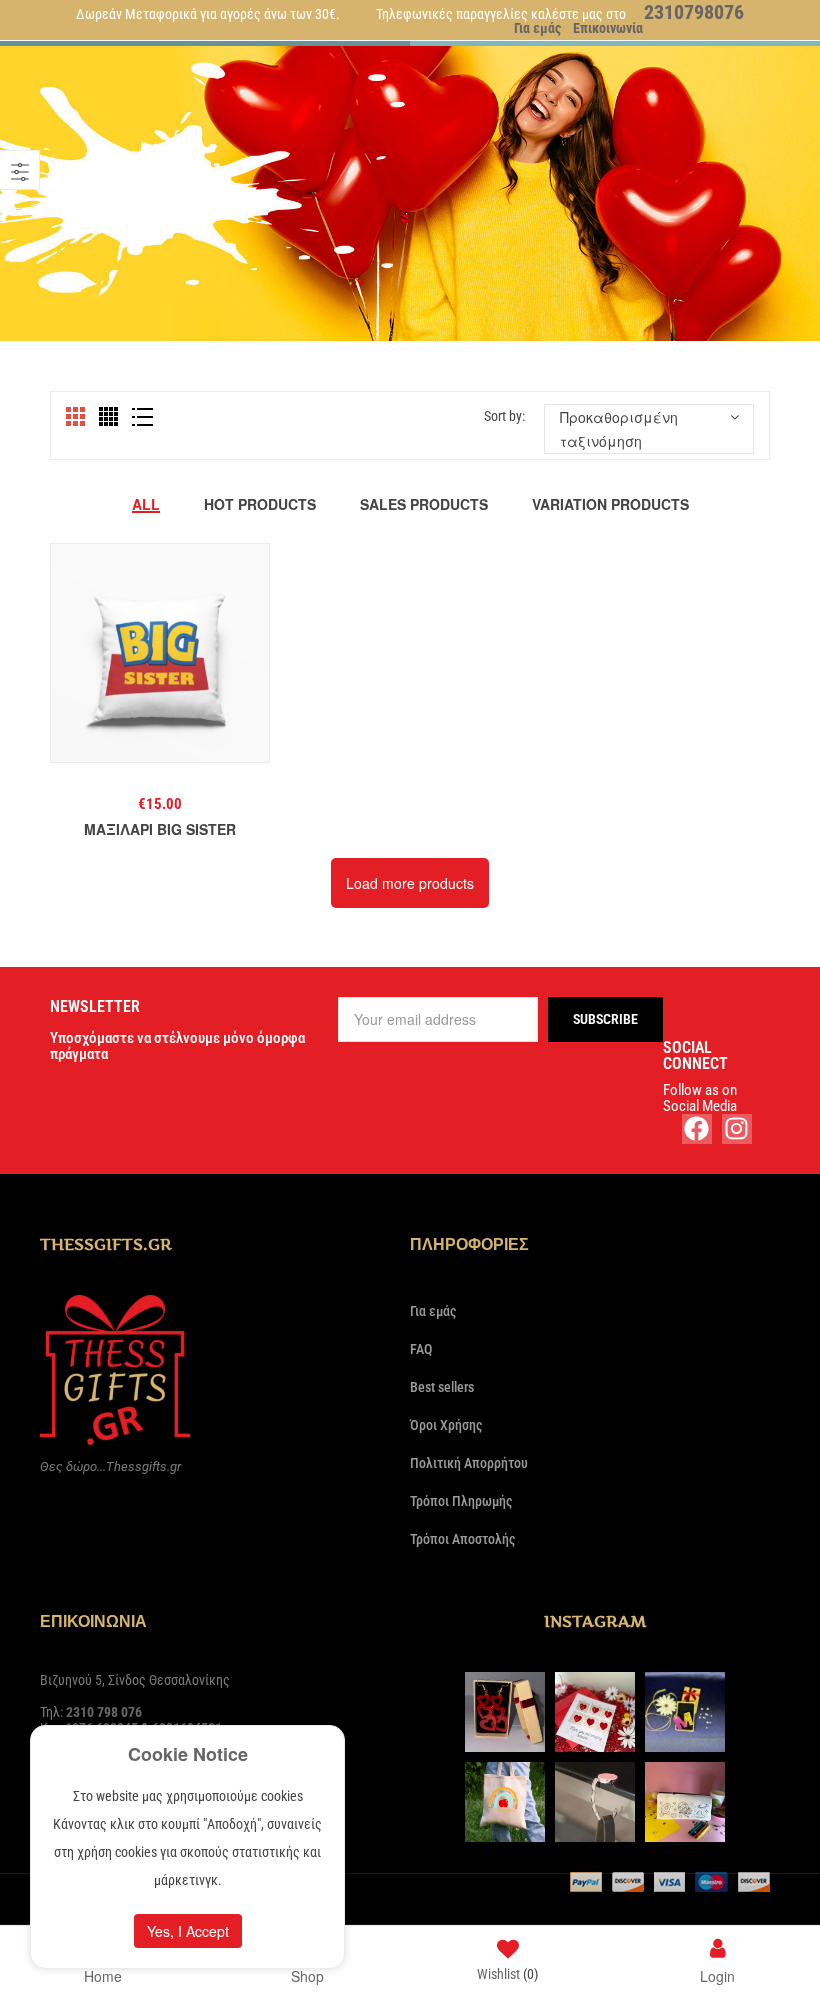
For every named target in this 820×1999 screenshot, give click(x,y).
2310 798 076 (104, 1712)
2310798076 (694, 12)
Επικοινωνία (608, 28)
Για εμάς (537, 28)
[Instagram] (737, 1129)
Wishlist (507, 1974)
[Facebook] (697, 1129)
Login (717, 1974)
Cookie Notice (188, 1754)
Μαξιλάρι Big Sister (160, 829)
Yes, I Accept (188, 1931)
